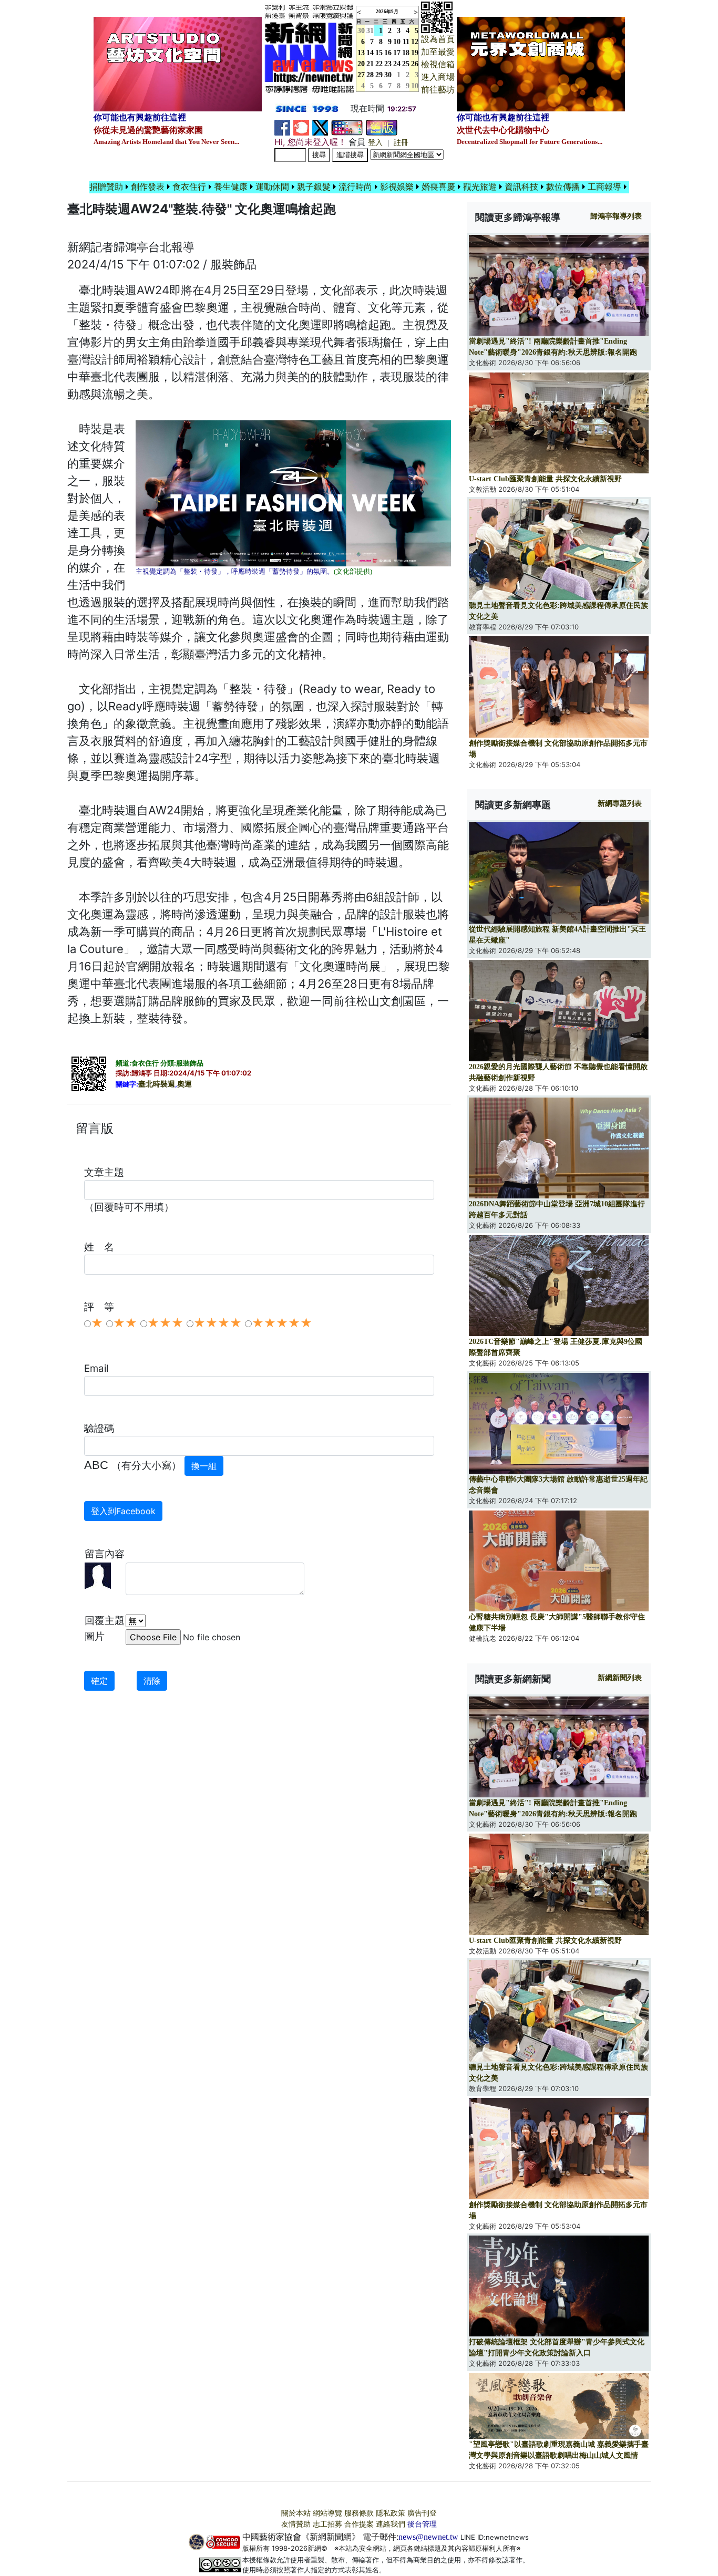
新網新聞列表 (620, 1678)
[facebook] (282, 127)
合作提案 (359, 2524)
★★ (125, 1323)
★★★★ (218, 1323)
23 (388, 64)
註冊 (401, 143)
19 (415, 53)
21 (370, 64)
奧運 (184, 1084)
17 (397, 53)
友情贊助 (296, 2524)
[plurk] (301, 127)
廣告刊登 (422, 2513)
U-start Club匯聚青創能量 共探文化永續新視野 (545, 479)
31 (370, 31)
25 (406, 64)
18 (406, 53)
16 (388, 53)
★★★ (165, 1323)
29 (379, 75)
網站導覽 (327, 2513)
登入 (375, 143)
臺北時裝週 (157, 1084)
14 (370, 53)
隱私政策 (391, 2513)
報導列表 (616, 216)
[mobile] (347, 127)
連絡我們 (391, 2524)
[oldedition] (382, 127)
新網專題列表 (620, 804)
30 (388, 75)
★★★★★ (282, 1323)
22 (379, 64)
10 (397, 42)
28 (370, 75)
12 (415, 42)
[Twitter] (320, 127)
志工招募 (327, 2524)
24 (397, 64)
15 (379, 53)
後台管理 (422, 2524)
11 (406, 42)
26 (415, 64)
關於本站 (296, 2513)
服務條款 (359, 2513)
